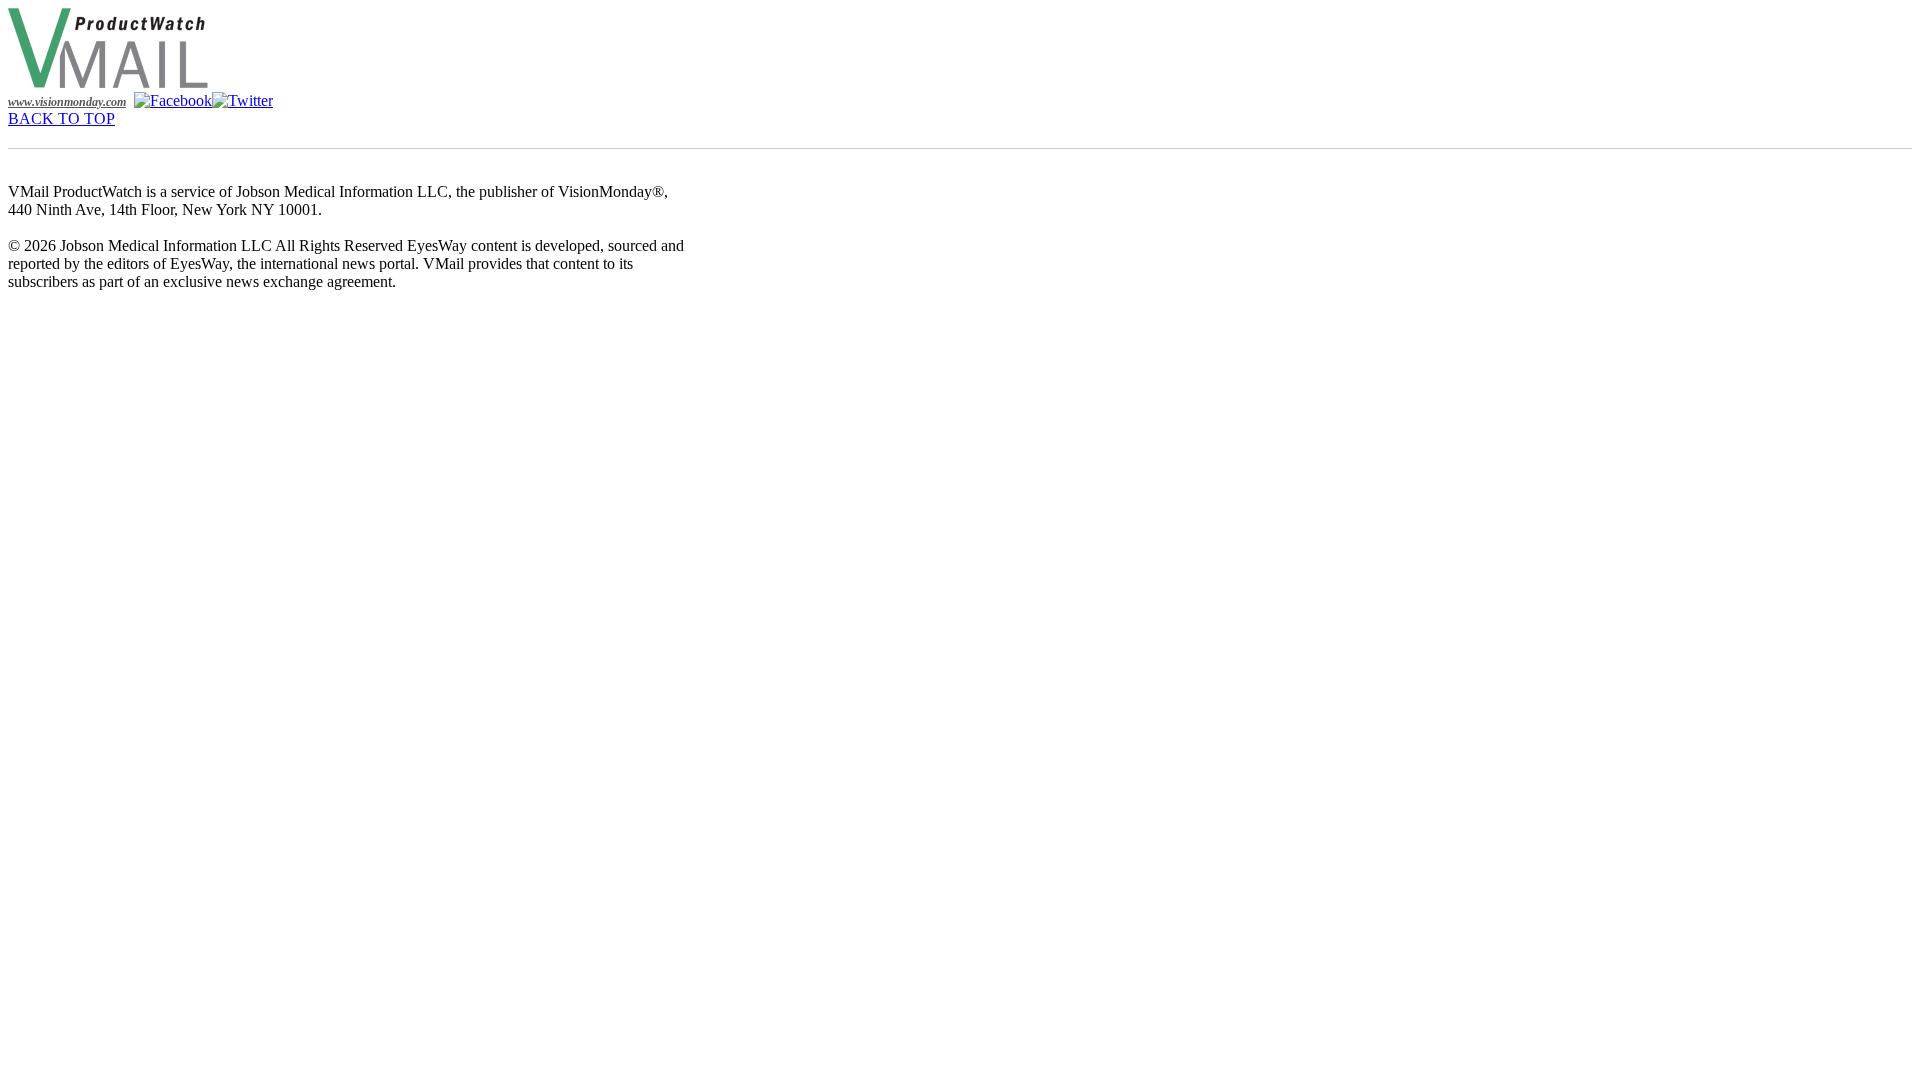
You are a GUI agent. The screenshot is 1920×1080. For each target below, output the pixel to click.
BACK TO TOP (61, 118)
